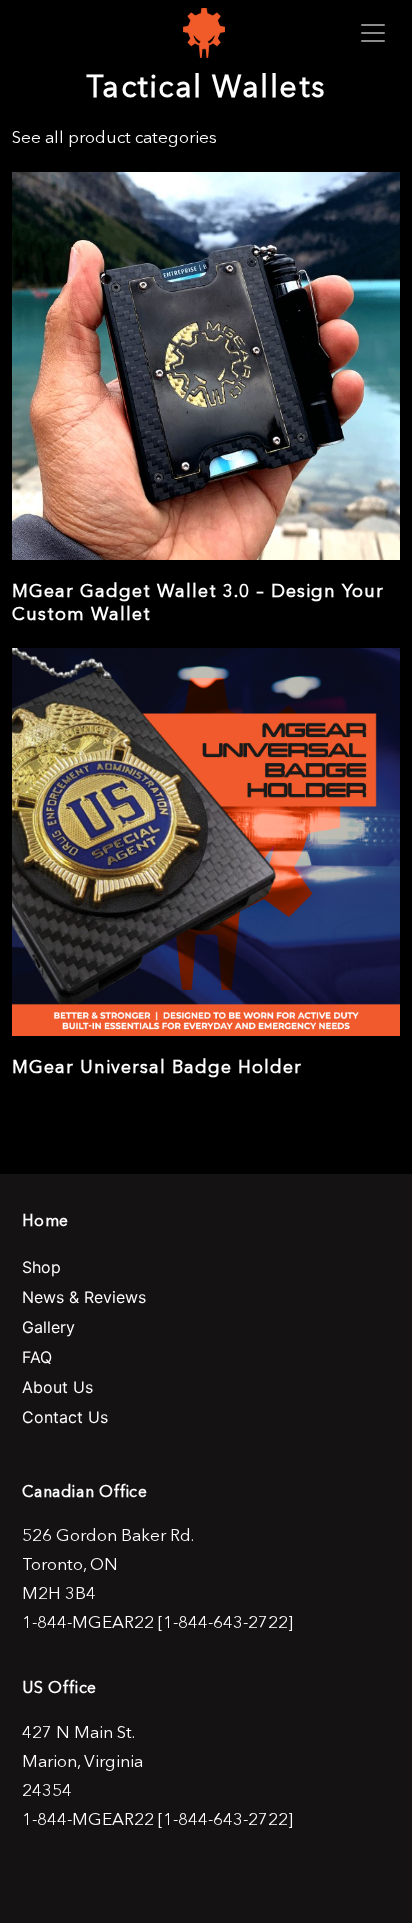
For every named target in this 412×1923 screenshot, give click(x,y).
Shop (41, 1267)
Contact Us (65, 1417)
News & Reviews (84, 1297)
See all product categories (114, 136)
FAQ (37, 1357)
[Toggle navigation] (373, 33)
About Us (57, 1387)
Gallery (48, 1327)
